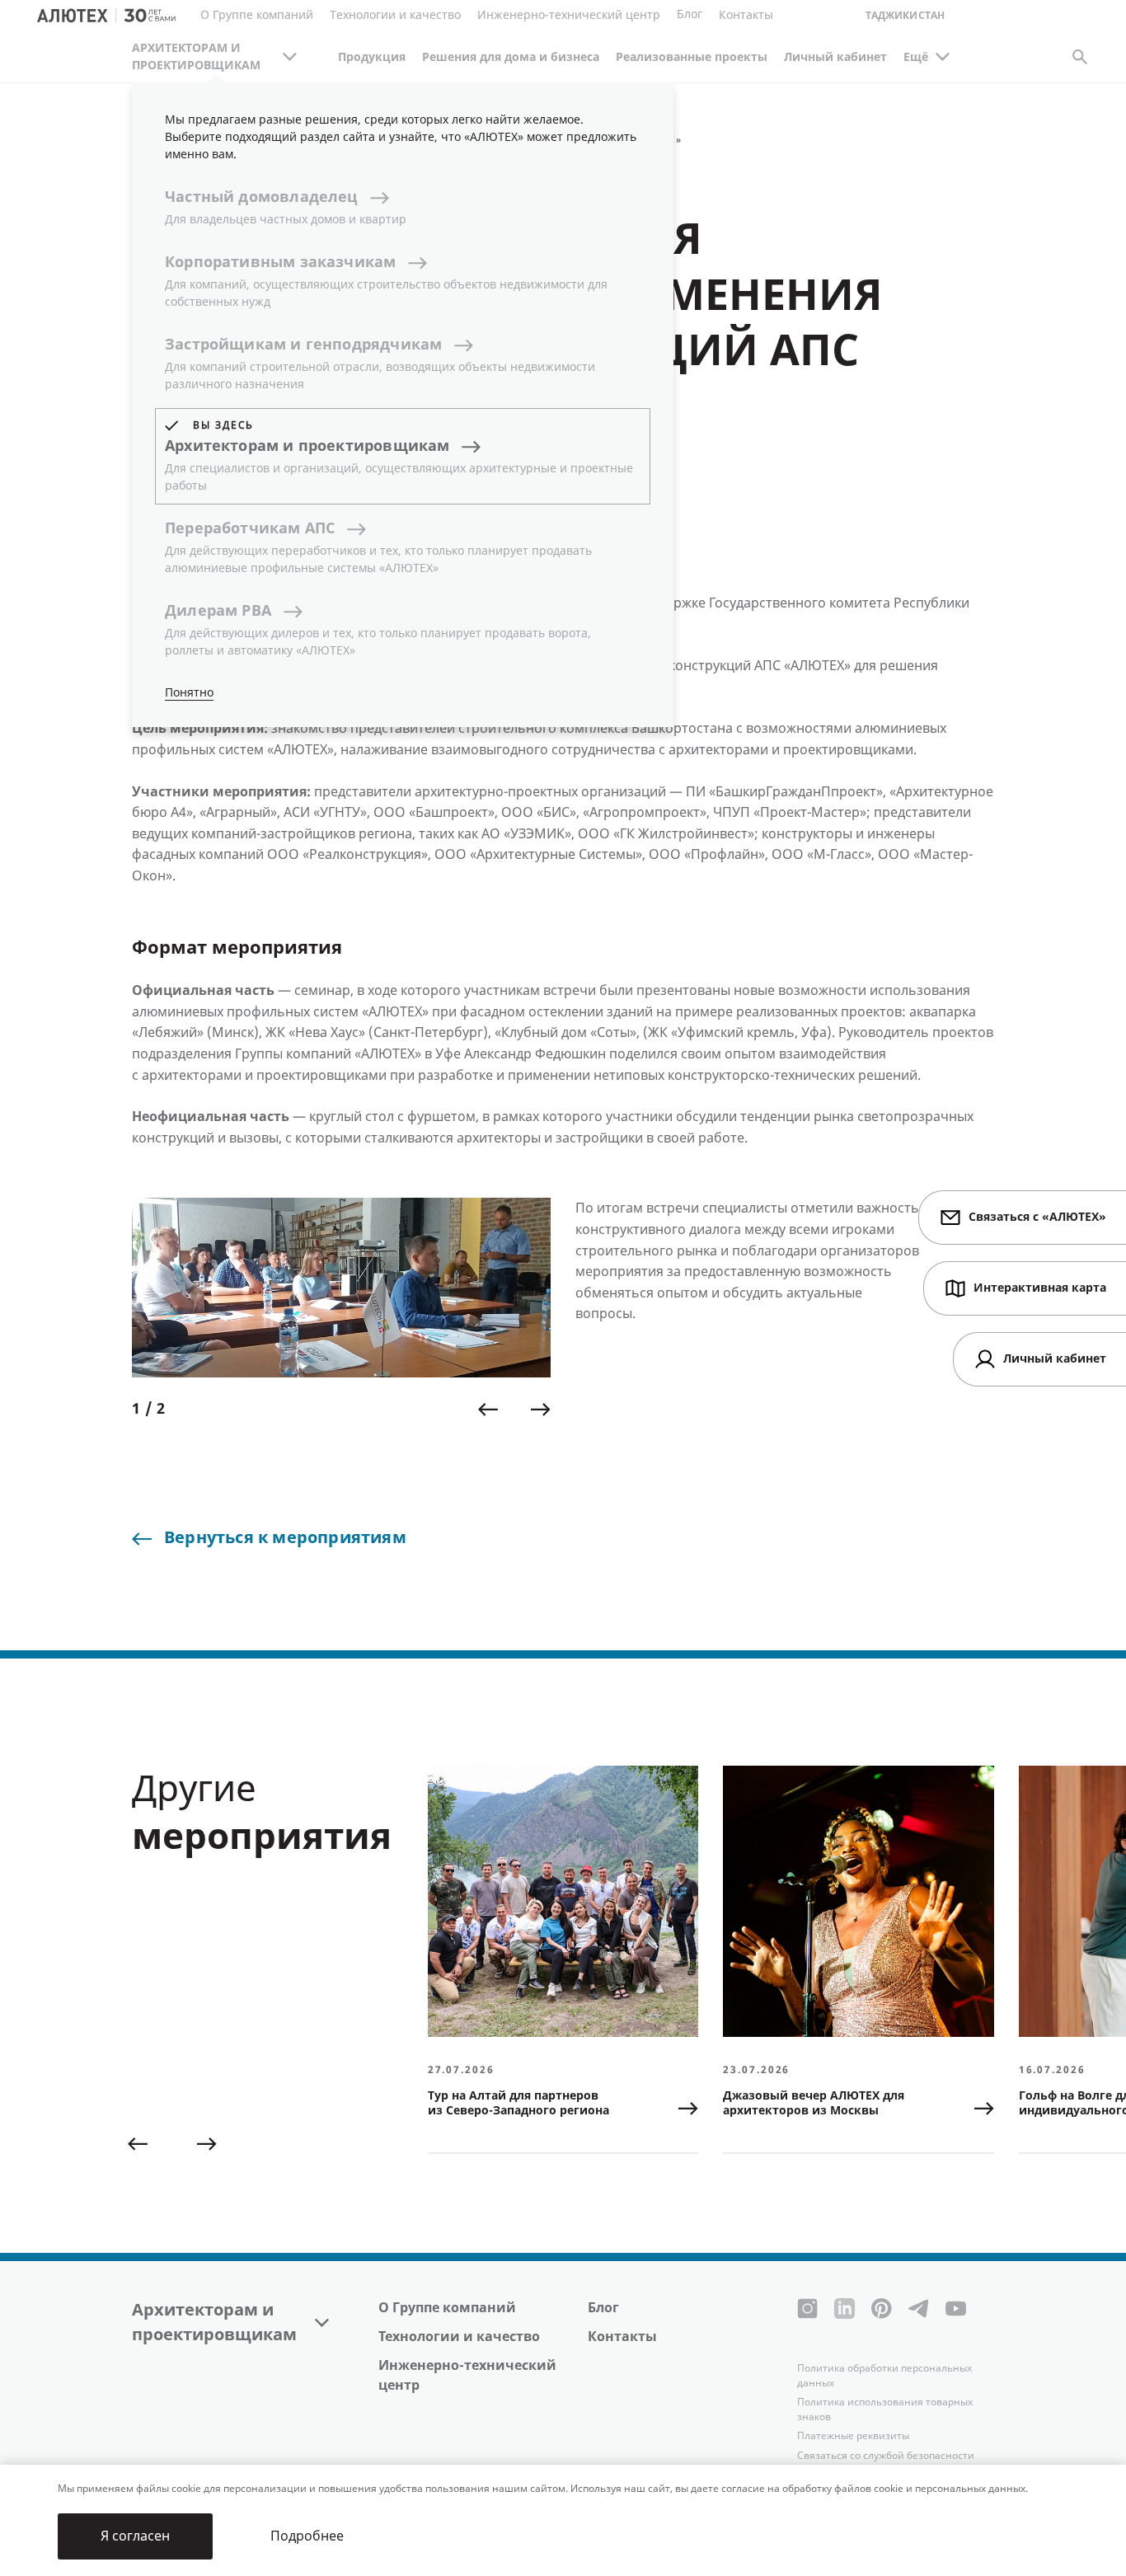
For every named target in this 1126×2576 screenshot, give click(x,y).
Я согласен (135, 2536)
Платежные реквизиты (853, 2436)
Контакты (622, 2337)
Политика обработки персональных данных (884, 2376)
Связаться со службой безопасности (886, 2456)
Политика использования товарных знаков (885, 2409)
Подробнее (307, 2536)
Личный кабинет (835, 57)
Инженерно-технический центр (467, 2375)
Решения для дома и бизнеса (511, 57)
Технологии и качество (459, 2337)
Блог (690, 14)
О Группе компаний (447, 2308)
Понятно (189, 693)
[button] (488, 1410)
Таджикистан (905, 16)
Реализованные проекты (692, 57)
